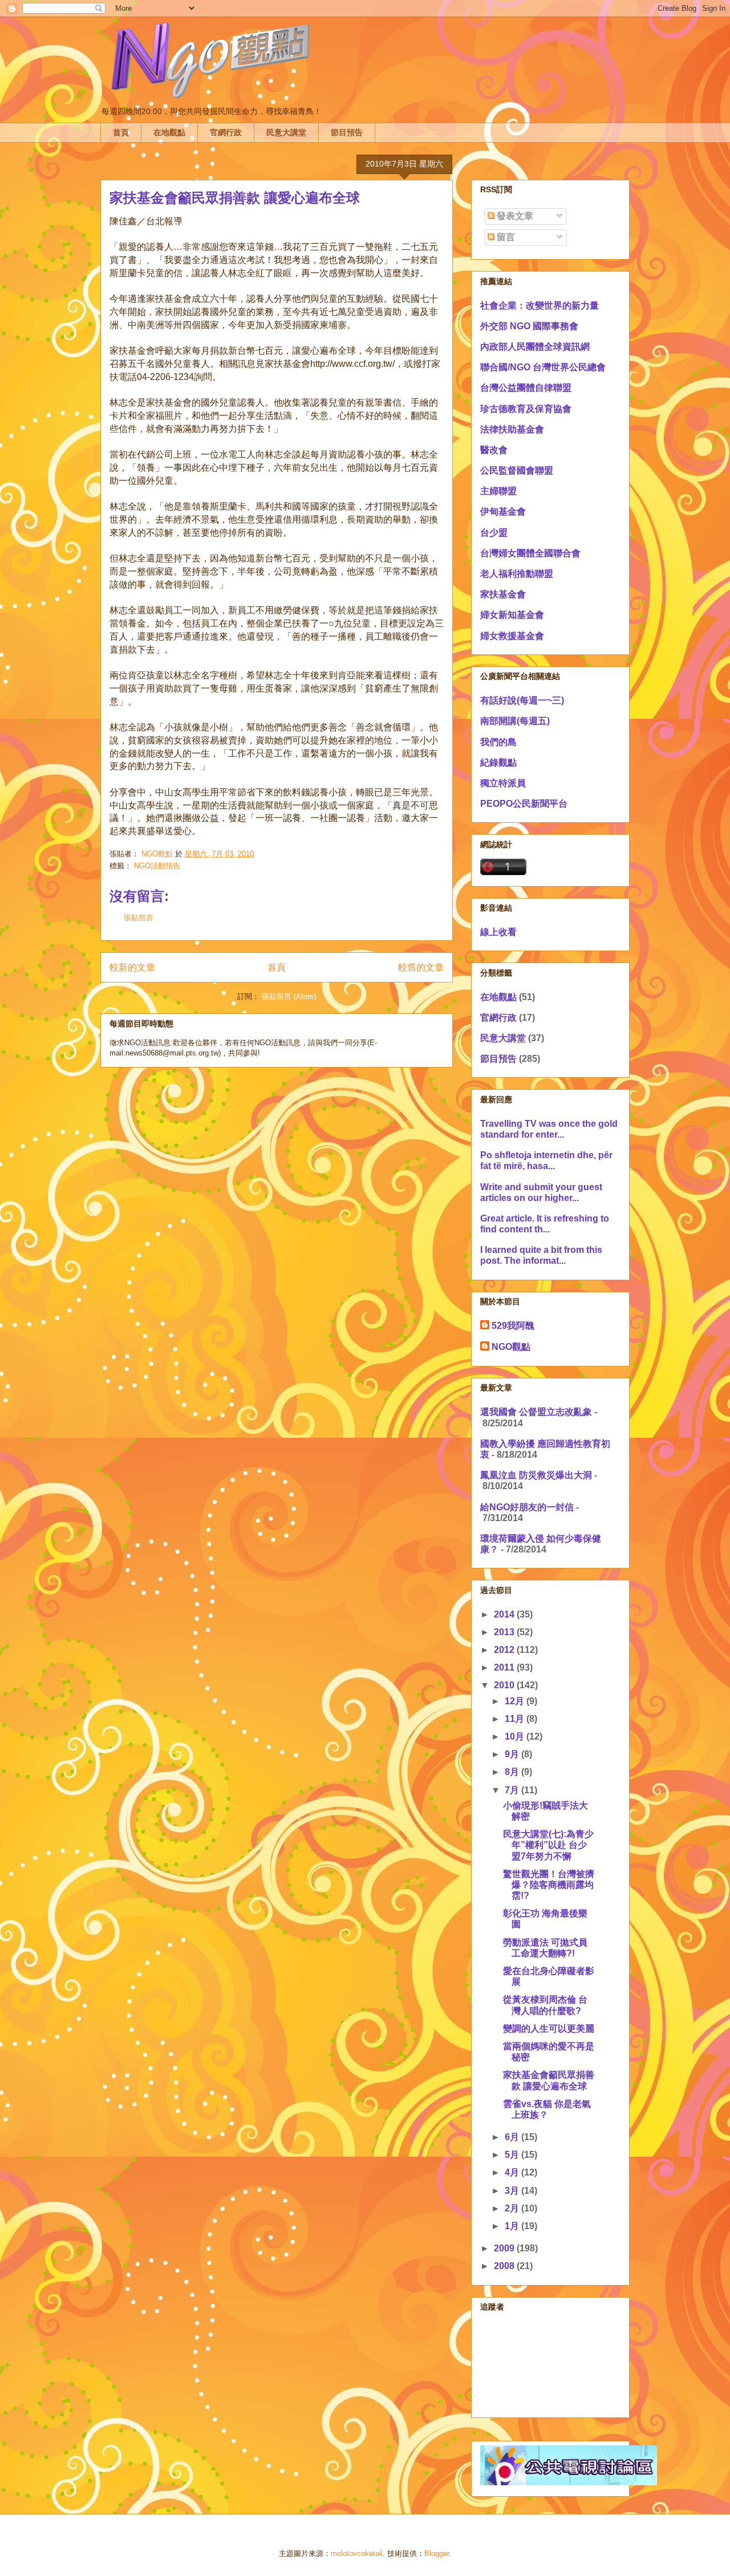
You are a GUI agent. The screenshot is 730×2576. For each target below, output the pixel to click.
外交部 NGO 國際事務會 (529, 326)
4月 (513, 2172)
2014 (505, 1614)
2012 (505, 1650)
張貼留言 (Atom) (289, 996)
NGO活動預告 (157, 866)
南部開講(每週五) (515, 721)
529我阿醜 (513, 1326)
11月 (516, 1719)
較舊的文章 (421, 967)
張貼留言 (139, 918)
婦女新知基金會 (512, 615)
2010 (505, 1685)
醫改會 (494, 450)
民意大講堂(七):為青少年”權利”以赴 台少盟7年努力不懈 (548, 1845)
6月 (513, 2137)
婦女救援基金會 (512, 636)
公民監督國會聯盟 (517, 470)
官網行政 (226, 132)
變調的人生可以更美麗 (549, 2029)
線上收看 (498, 932)
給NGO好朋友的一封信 (527, 1507)
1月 (513, 2226)
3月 (513, 2191)
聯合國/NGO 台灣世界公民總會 (543, 367)
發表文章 (514, 216)
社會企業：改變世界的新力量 (540, 306)
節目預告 (347, 132)
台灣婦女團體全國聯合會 (530, 553)
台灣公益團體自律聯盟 (526, 388)
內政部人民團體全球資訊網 (535, 347)
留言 (505, 237)
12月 (516, 1701)
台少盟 (494, 533)
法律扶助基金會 (512, 429)
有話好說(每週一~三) (522, 700)
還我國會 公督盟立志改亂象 (536, 1412)
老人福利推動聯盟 (517, 574)
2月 (513, 2208)
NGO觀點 (511, 1347)
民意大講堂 (286, 132)
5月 (513, 2155)
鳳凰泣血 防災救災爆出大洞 (536, 1475)
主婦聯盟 (498, 491)
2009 (505, 2248)
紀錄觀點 (498, 763)
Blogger (437, 2553)
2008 (505, 2266)
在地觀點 (169, 132)
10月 (516, 1736)
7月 (513, 1790)
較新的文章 (132, 967)
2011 (505, 1667)
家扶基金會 (503, 594)
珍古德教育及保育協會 (526, 409)
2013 (505, 1632)
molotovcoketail (357, 2553)
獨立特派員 (503, 783)
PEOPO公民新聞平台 (524, 804)
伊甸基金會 (503, 511)
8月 (513, 1772)
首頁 (121, 132)
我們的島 (498, 742)
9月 (513, 1754)
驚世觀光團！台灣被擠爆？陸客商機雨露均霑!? (549, 1885)
